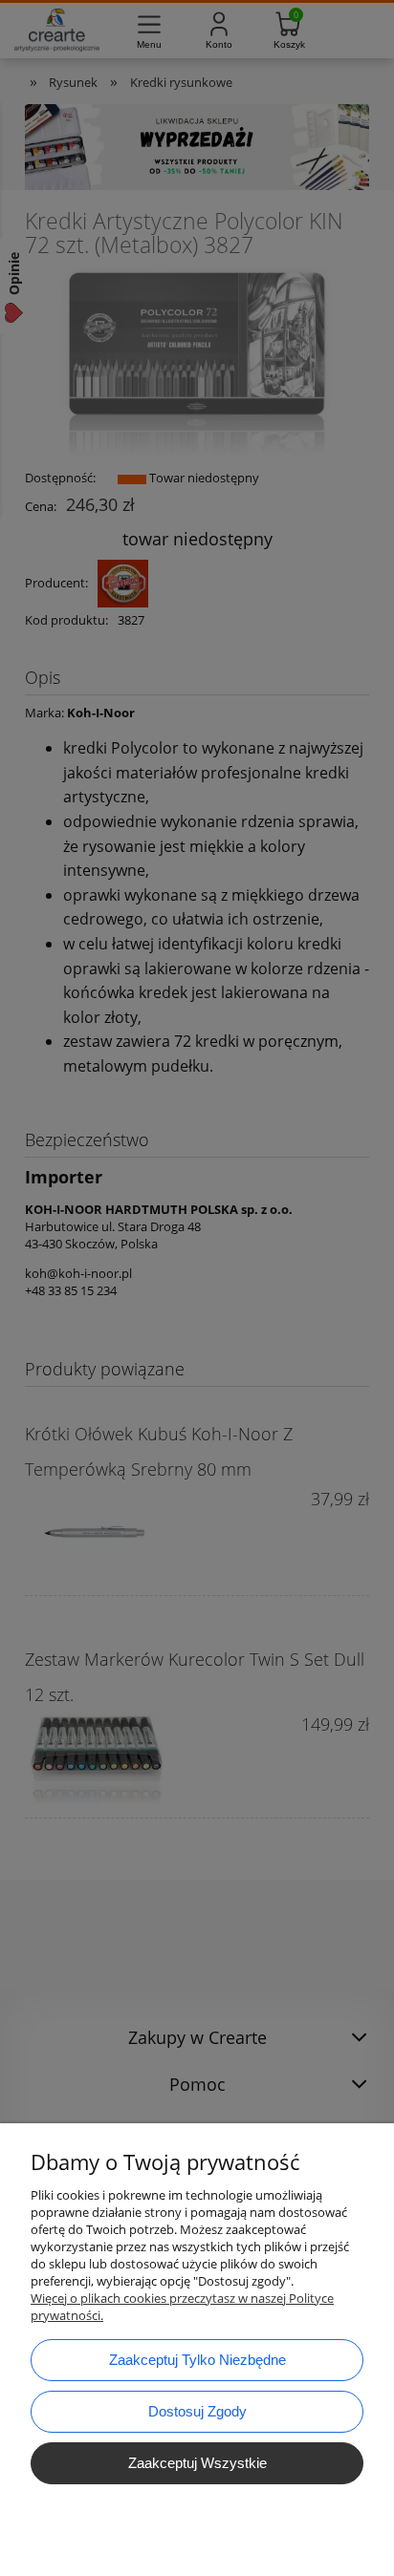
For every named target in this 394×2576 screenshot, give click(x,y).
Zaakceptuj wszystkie (197, 2463)
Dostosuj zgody (197, 2411)
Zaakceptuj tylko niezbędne (197, 2360)
